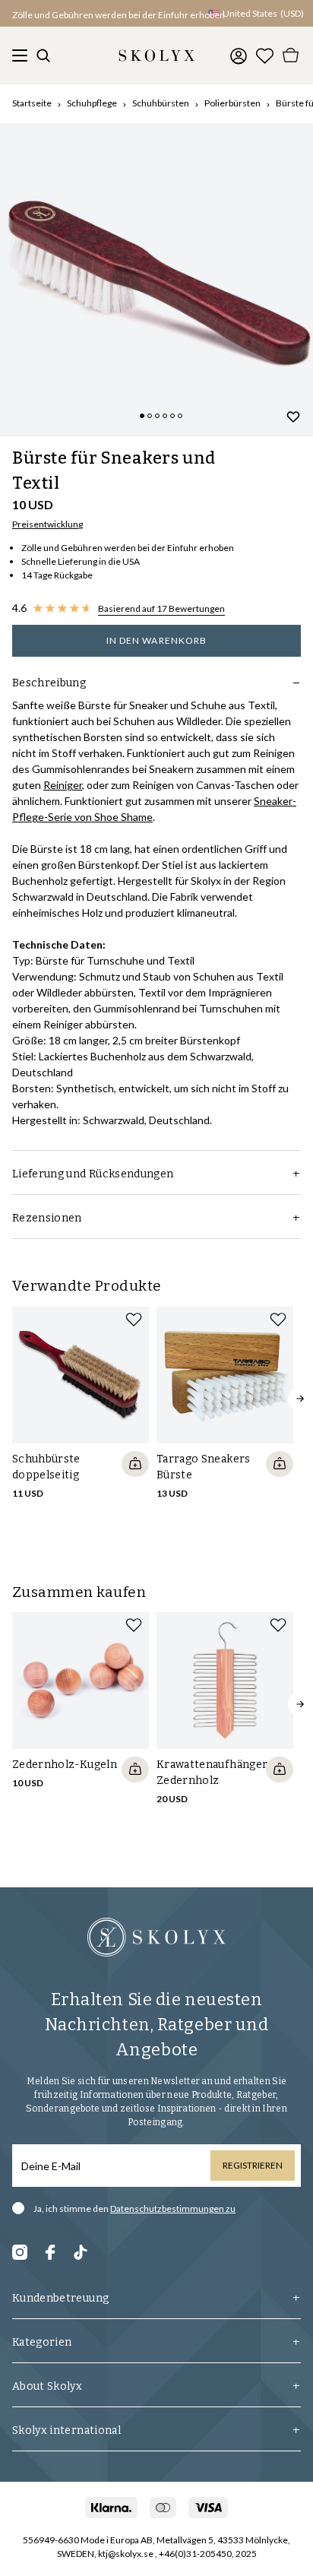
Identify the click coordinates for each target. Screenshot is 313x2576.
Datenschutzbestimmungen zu (173, 2208)
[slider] (156, 280)
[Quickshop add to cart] (135, 1464)
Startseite (32, 103)
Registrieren (253, 2165)
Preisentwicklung (47, 524)
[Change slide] (142, 416)
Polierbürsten (232, 103)
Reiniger (63, 785)
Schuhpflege (92, 103)
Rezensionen (47, 1218)
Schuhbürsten (161, 103)
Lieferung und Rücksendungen (93, 1174)
